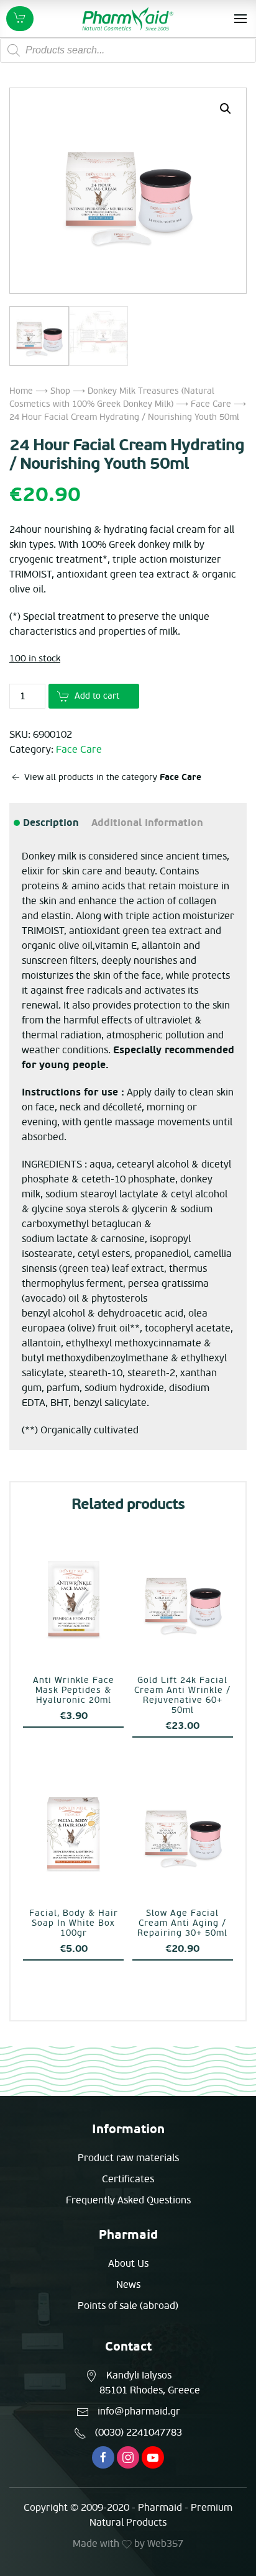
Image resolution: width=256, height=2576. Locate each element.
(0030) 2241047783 (139, 2433)
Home (21, 391)
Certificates (128, 2179)
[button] (226, 109)
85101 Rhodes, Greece (150, 2390)
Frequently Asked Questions (128, 2200)
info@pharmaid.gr (139, 2411)
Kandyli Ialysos (139, 2375)
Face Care (211, 404)
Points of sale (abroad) (128, 2306)
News (128, 2285)
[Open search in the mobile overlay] (128, 50)
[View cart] (20, 19)
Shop (60, 391)
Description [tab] (50, 823)
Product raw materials (128, 2158)
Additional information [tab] (147, 823)
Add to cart (97, 696)
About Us (128, 2264)
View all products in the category (112, 777)
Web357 (165, 2544)
